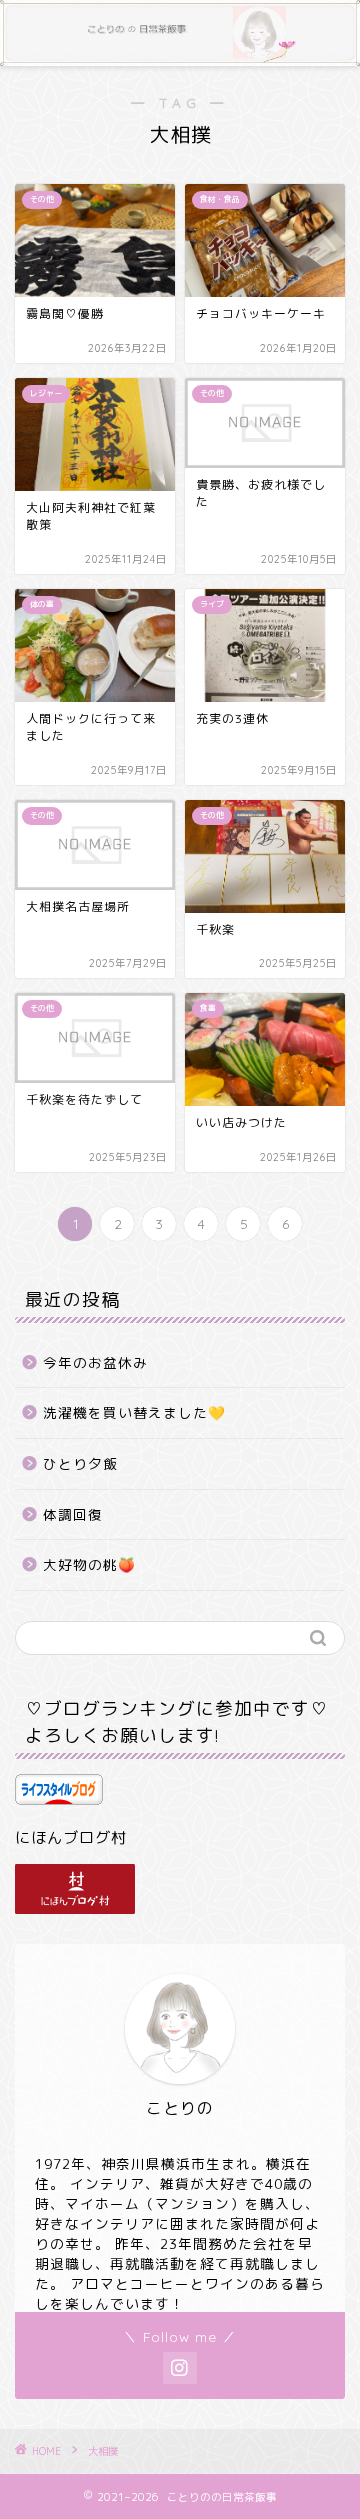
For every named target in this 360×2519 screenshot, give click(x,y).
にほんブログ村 (71, 1837)
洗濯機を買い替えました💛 (134, 1412)
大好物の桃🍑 (89, 1564)
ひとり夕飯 (80, 1463)
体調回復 (73, 1514)
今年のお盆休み (95, 1362)
